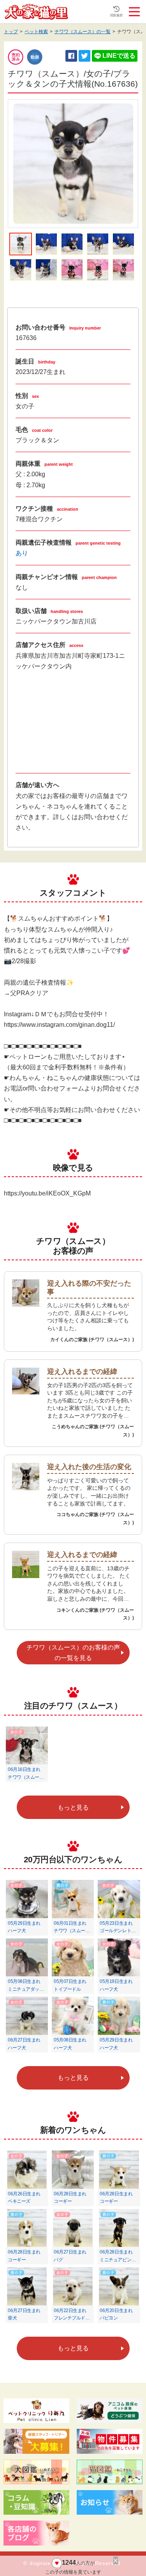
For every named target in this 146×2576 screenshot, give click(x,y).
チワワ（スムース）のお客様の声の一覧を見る (73, 1653)
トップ (11, 32)
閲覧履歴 (116, 15)
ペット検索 (36, 32)
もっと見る (73, 1807)
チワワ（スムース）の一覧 (83, 32)
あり (22, 553)
